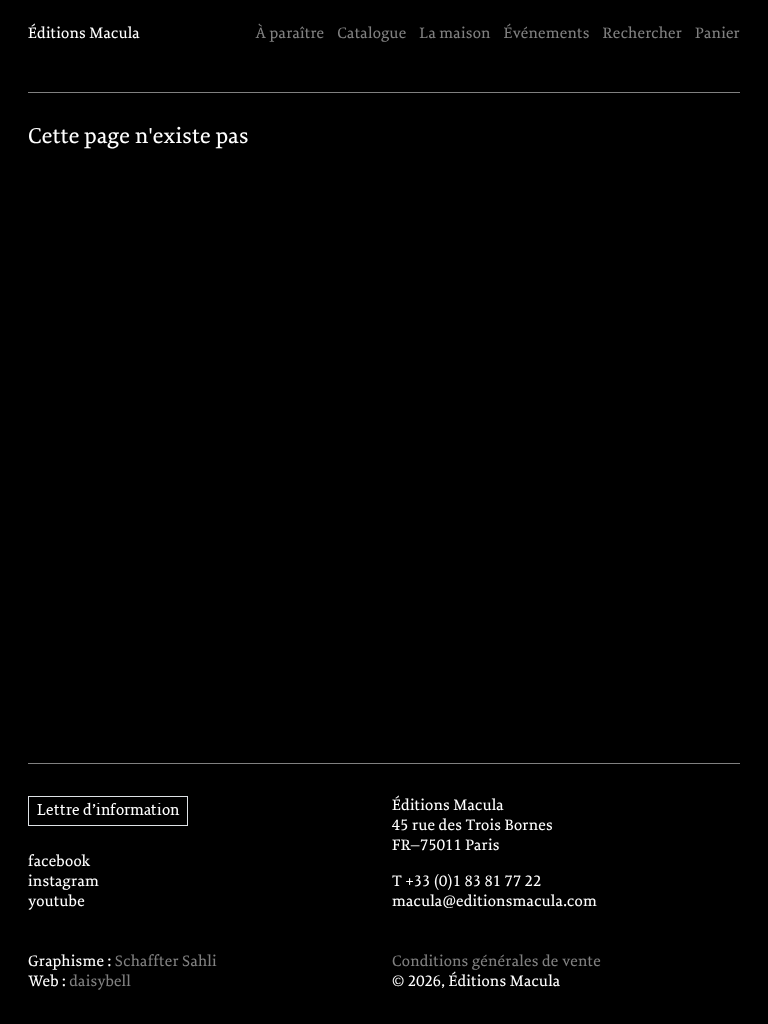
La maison (454, 34)
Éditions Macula (84, 34)
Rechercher (643, 34)
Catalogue (371, 34)
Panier (717, 34)
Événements (547, 34)
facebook (59, 862)
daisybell (100, 982)
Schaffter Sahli (166, 962)
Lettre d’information (108, 811)
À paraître (289, 34)
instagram (63, 882)
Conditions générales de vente (496, 962)
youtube (56, 902)
